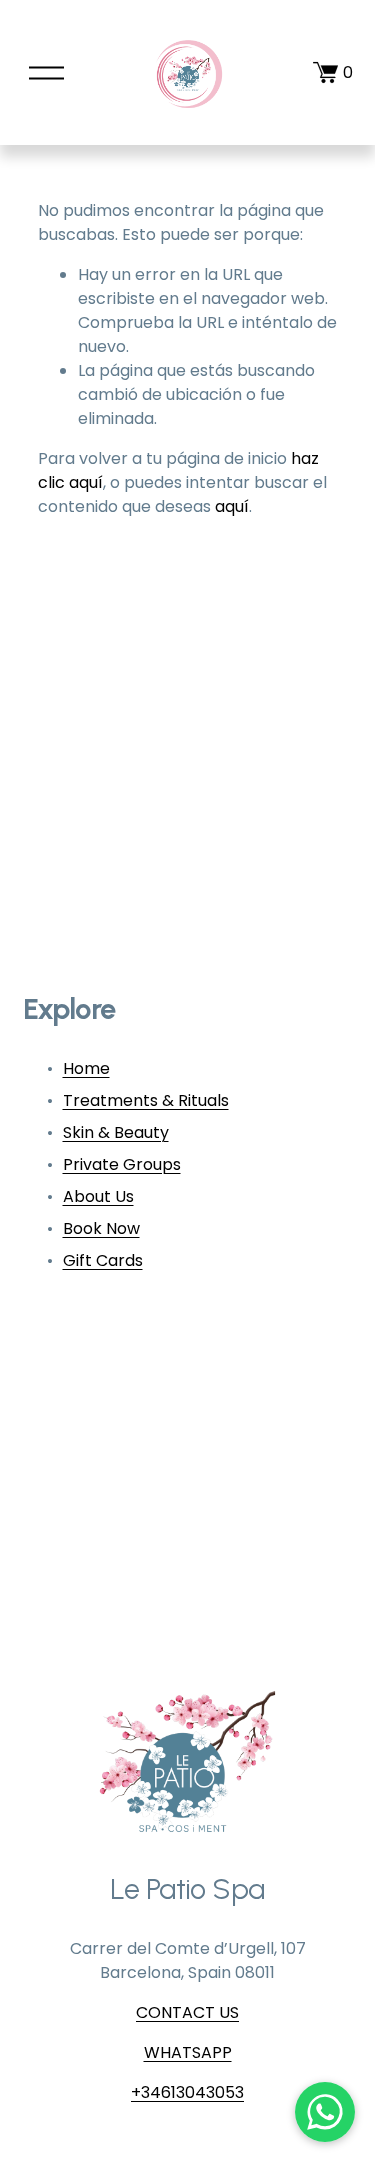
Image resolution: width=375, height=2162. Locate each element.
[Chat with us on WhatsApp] (325, 2112)
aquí (232, 506)
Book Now (101, 1228)
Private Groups (122, 1164)
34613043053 (192, 2092)
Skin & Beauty (116, 1132)
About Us (98, 1196)
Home (86, 1068)
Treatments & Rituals (146, 1100)
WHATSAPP (188, 2052)
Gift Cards (103, 1260)
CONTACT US (187, 2012)
